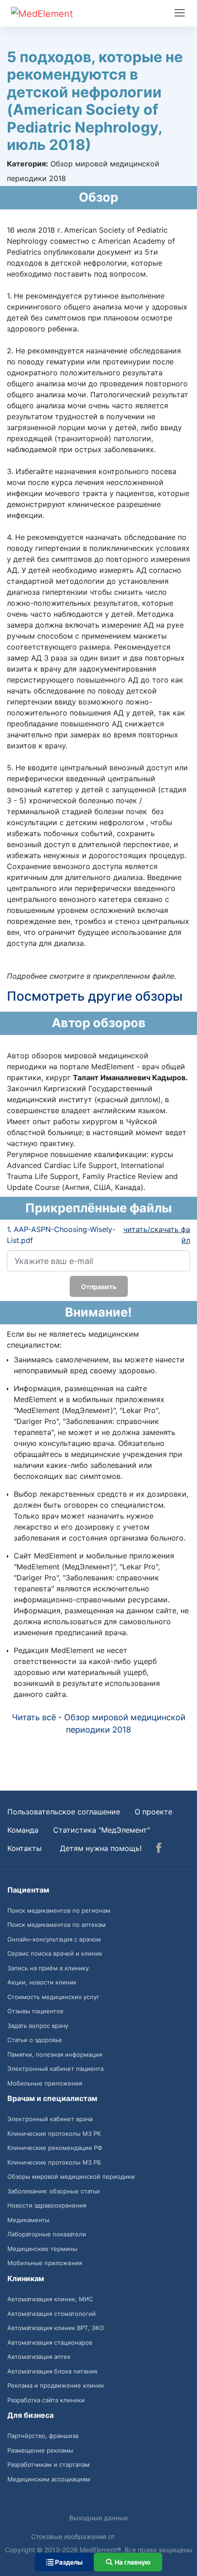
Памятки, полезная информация (55, 2054)
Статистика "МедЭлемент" (101, 1830)
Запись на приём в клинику (48, 1968)
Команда (23, 1830)
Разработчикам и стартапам (49, 2464)
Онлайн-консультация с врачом (54, 1939)
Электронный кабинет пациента (55, 2069)
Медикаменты (28, 2220)
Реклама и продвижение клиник (56, 2385)
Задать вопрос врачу (38, 2026)
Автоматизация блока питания (52, 2371)
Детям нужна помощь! (101, 1848)
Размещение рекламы (40, 2450)
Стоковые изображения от (74, 2536)
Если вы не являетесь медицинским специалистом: (73, 1339)
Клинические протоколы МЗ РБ (54, 2162)
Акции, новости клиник (42, 1982)
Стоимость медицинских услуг (53, 1997)
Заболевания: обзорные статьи (54, 2191)
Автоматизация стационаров (50, 2342)
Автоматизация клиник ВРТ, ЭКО (56, 2328)
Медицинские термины (42, 2249)
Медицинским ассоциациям (49, 2479)
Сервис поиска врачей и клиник (55, 1953)
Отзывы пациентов (35, 2011)
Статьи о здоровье (35, 2040)
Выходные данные (98, 2518)
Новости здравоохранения (47, 2205)
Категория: (27, 164)
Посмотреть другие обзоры (95, 996)
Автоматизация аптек (39, 2357)
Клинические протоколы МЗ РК (54, 2133)
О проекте (153, 1812)
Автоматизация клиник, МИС (50, 2299)
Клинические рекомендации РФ (55, 2148)
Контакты (25, 1848)
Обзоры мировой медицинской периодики (71, 2176)
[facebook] (159, 1849)
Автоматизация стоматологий (52, 2314)
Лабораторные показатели (47, 2234)
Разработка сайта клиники (46, 2400)
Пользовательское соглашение (64, 1812)
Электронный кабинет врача (50, 2119)
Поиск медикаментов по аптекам (57, 1925)
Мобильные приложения (45, 2083)
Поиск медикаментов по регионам (59, 1910)
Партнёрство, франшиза (43, 2436)
